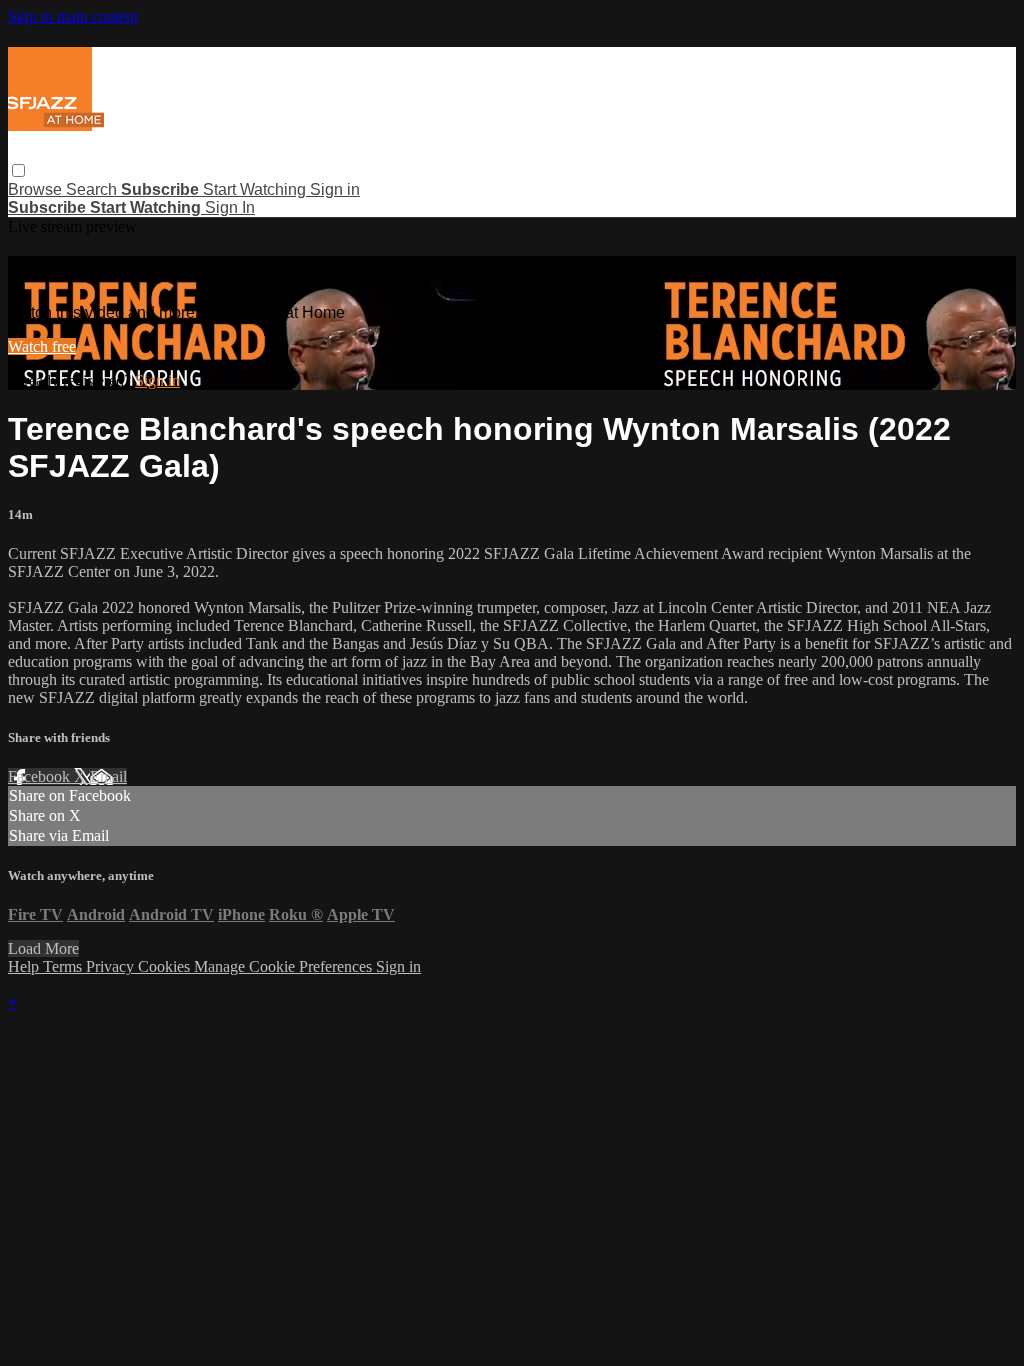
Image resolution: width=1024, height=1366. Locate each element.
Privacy (112, 966)
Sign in (335, 189)
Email (108, 776)
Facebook (41, 776)
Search (93, 189)
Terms (64, 966)
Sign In (230, 207)
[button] (18, 170)
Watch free (42, 346)
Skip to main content (73, 16)
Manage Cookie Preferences (285, 966)
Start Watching (256, 189)
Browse (37, 189)
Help (25, 966)
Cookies (166, 966)
